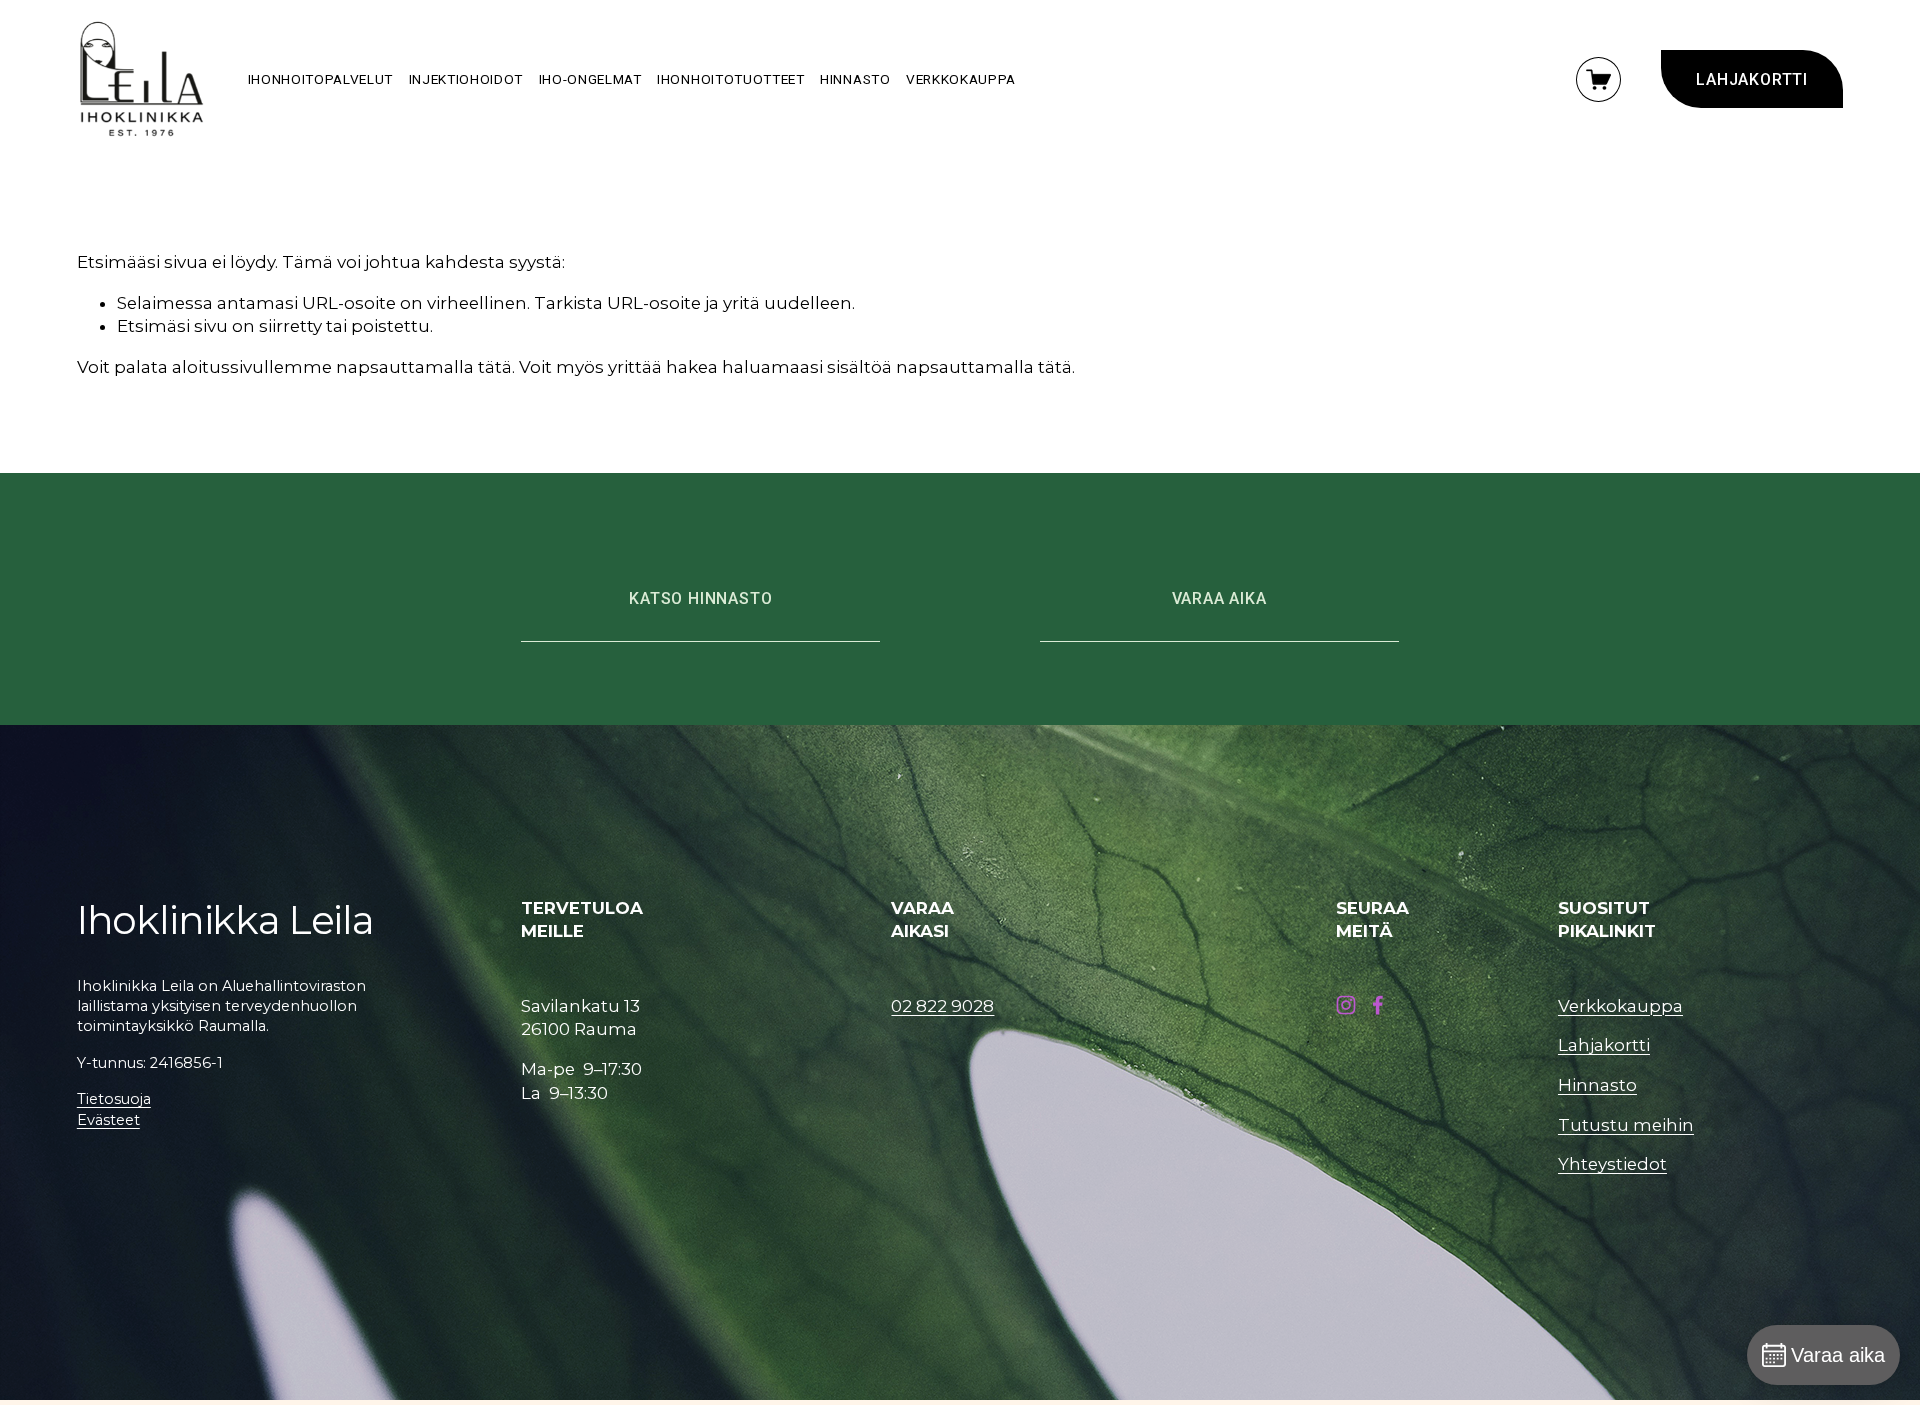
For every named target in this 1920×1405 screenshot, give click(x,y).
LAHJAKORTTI (1752, 79)
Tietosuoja (114, 1099)
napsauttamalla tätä (424, 367)
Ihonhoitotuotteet (731, 79)
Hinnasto (855, 79)
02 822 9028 (942, 1006)
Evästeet (108, 1120)
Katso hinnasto (700, 598)
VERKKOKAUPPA (961, 79)
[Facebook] (1378, 1005)
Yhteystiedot (1612, 1164)
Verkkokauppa (1620, 1006)
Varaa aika (1219, 598)
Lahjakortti (1604, 1045)
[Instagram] (1346, 1005)
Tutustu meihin (1626, 1125)
